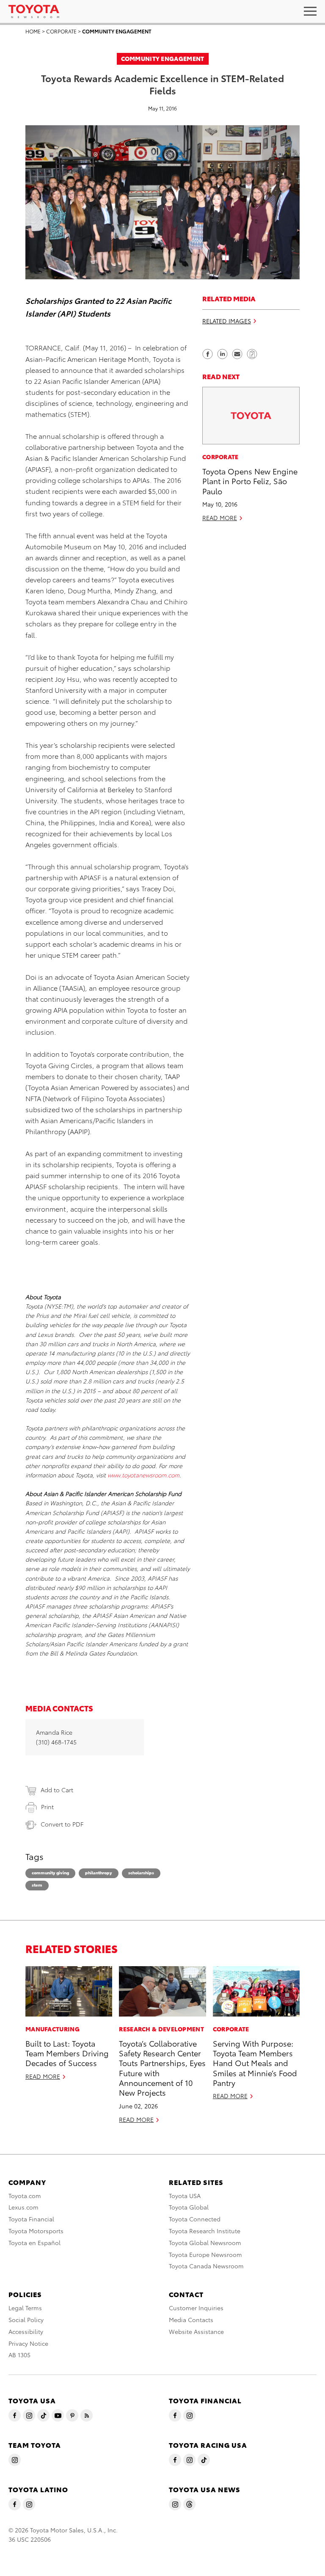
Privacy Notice (28, 2343)
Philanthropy (99, 1872)
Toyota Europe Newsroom (205, 2254)
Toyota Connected (195, 2219)
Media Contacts (191, 2320)
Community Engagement (117, 31)
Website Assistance (196, 2331)
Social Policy (26, 2320)
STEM (37, 1885)
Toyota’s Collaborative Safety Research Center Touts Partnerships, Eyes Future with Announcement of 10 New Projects (162, 2068)
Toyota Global (189, 2207)
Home (33, 31)
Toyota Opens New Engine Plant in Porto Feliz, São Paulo (250, 481)
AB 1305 (19, 2355)
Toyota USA (185, 2196)
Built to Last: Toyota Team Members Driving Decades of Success (67, 2053)
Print (47, 1807)
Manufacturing (52, 2029)
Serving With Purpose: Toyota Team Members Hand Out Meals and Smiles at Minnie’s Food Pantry (255, 2063)
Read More (220, 518)
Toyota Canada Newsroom (206, 2266)
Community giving (50, 1872)
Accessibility (26, 2331)
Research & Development (161, 2029)
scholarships (141, 1872)
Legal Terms (25, 2308)
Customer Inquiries (196, 2308)
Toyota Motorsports (36, 2231)
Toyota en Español (34, 2243)
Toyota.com (25, 2196)
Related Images (227, 321)
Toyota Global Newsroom (205, 2243)
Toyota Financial (31, 2219)
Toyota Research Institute (205, 2231)
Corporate (61, 31)
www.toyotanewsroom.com (143, 1475)
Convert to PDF (62, 1824)
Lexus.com (23, 2207)
